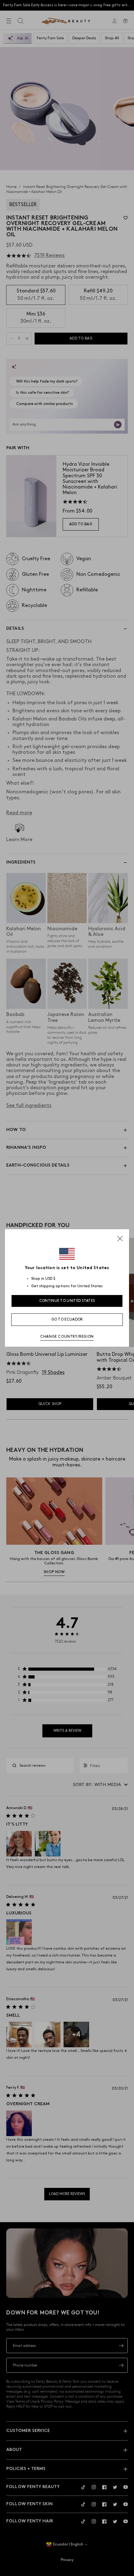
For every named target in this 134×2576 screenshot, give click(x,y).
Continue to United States (67, 1301)
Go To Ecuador (67, 1319)
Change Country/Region (67, 1337)
